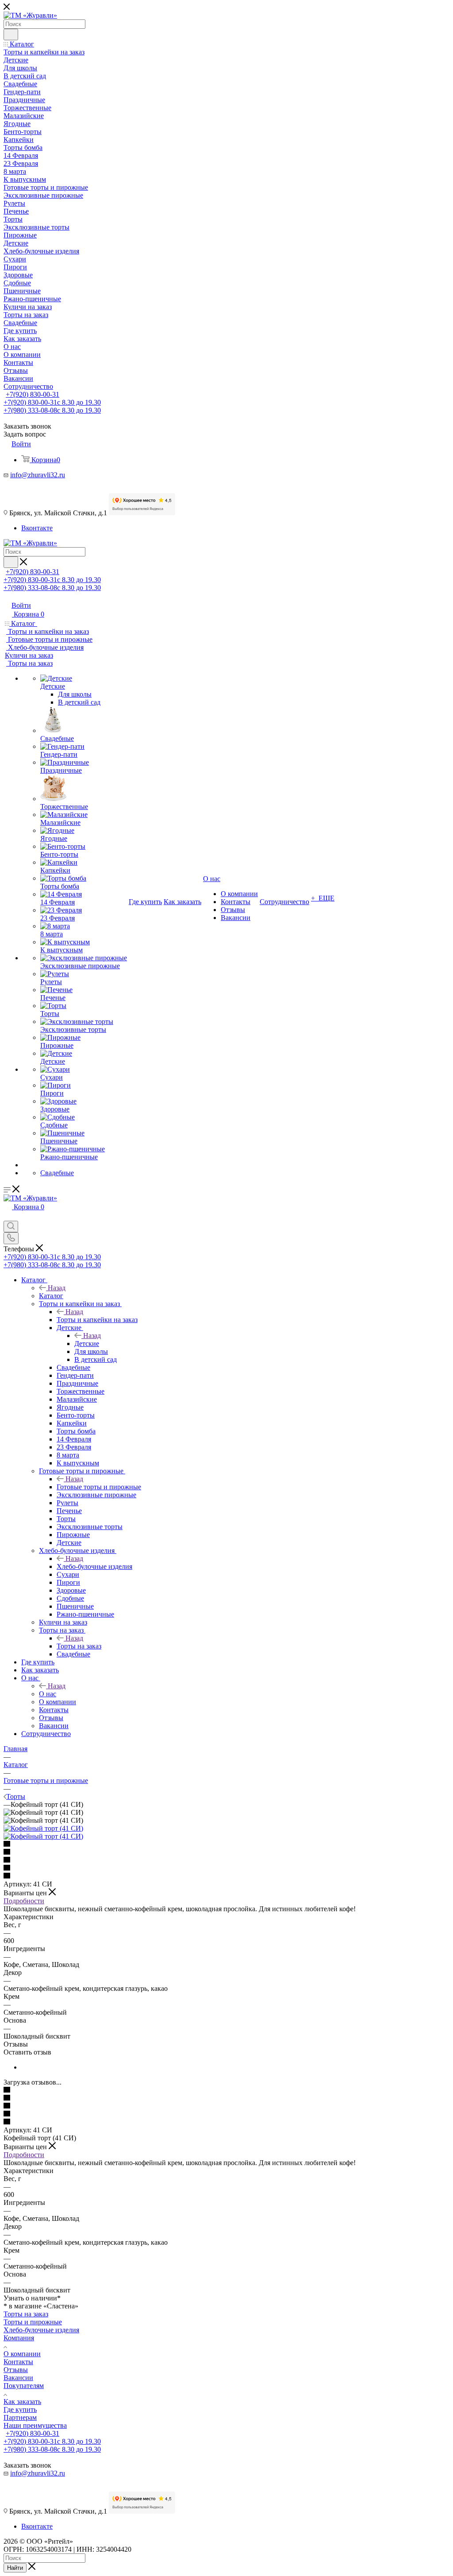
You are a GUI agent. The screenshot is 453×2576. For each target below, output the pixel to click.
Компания (19, 2338)
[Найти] (11, 34)
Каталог (51, 1296)
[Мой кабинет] (8, 1217)
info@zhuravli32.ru (38, 475)
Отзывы (16, 2370)
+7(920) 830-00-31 (33, 394)
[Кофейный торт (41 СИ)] (43, 1828)
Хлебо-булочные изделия (94, 1566)
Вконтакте (37, 528)
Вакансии (18, 2378)
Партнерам (20, 2417)
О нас (48, 1694)
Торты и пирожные (33, 2322)
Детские (87, 1344)
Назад (57, 1288)
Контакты (18, 2362)
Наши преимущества (35, 2425)
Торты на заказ (79, 1646)
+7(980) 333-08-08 (52, 410)
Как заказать (22, 2402)
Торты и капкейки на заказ (97, 1320)
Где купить (20, 2409)
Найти (15, 2568)
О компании (22, 2354)
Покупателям (24, 2386)
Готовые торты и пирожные (99, 1487)
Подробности (24, 1901)
